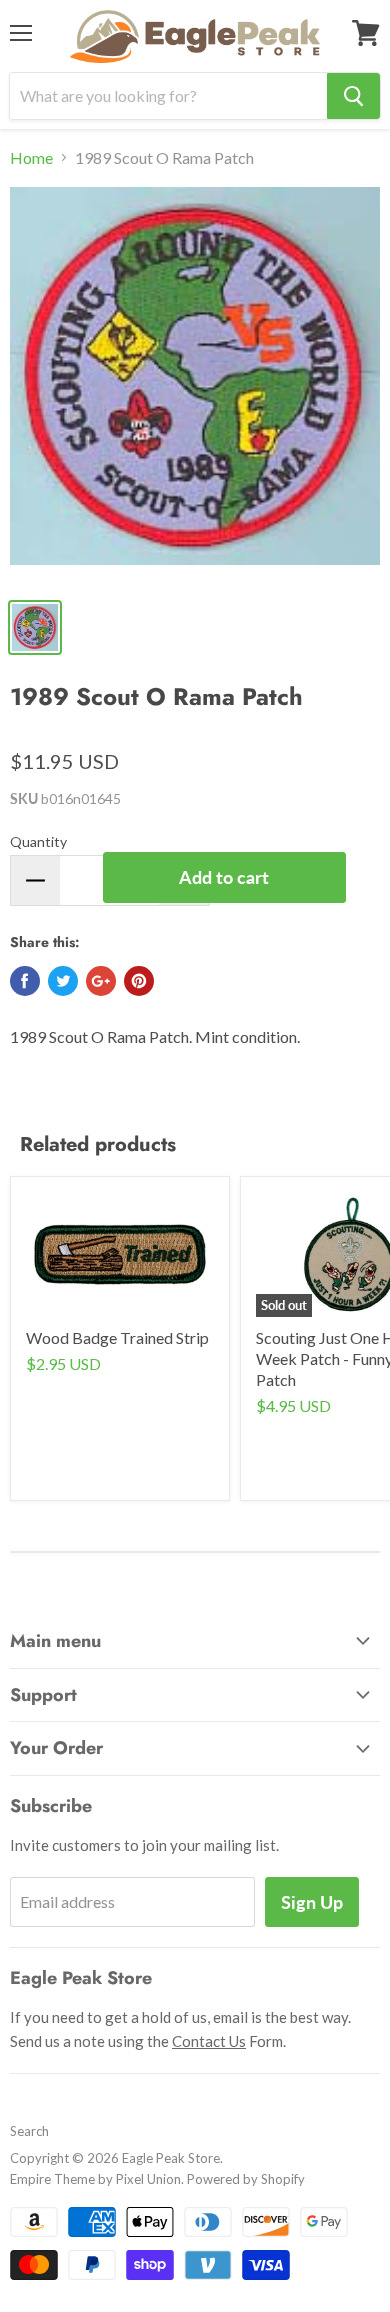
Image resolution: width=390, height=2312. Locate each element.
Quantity (38, 841)
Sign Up (312, 1902)
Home (31, 158)
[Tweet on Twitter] (63, 981)
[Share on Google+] (101, 981)
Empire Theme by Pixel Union (95, 2179)
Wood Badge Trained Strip (117, 1337)
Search (29, 2131)
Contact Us (209, 2041)
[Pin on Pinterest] (139, 981)
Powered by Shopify (246, 2179)
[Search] (353, 96)
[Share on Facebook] (25, 981)
